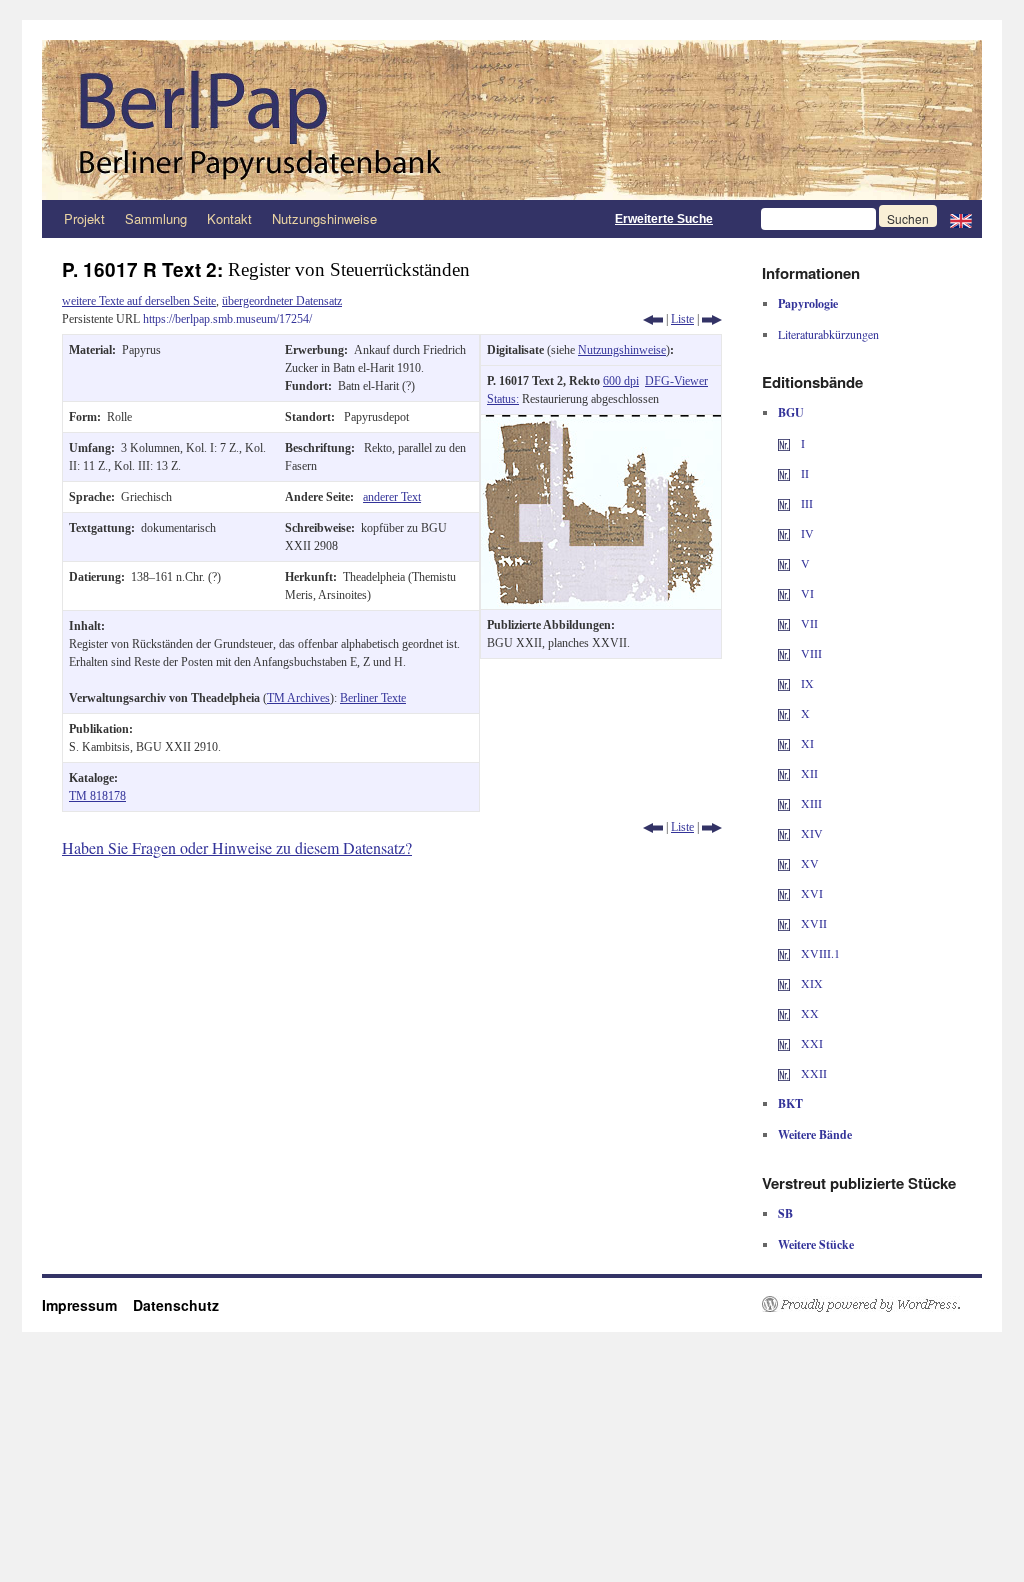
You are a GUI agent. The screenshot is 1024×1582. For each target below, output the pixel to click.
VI (806, 593)
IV (806, 533)
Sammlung (156, 218)
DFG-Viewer (676, 381)
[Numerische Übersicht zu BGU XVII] (784, 923)
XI (806, 743)
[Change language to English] (961, 219)
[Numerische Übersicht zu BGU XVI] (784, 893)
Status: (503, 399)
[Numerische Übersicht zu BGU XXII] (784, 1073)
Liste (682, 319)
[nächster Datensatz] (712, 319)
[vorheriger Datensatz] (653, 319)
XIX (810, 983)
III (805, 503)
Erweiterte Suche (664, 219)
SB (785, 1213)
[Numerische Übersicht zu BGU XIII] (784, 803)
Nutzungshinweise (324, 218)
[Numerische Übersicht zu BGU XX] (784, 1013)
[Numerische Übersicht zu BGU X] (784, 713)
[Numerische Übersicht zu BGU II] (784, 473)
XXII (812, 1073)
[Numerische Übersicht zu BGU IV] (784, 533)
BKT (790, 1103)
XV (808, 863)
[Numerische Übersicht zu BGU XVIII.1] (784, 953)
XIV (810, 833)
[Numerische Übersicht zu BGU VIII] (784, 653)
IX (806, 683)
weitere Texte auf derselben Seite (139, 301)
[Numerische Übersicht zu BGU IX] (784, 683)
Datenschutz (176, 1305)
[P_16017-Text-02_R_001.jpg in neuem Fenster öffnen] (601, 424)
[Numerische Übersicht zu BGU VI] (784, 593)
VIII (810, 653)
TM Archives (298, 698)
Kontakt (229, 218)
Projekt (84, 218)
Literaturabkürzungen (828, 334)
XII (808, 773)
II (803, 473)
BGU (791, 412)
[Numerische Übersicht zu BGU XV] (784, 863)
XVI (810, 893)
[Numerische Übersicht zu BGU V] (784, 563)
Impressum (87, 1305)
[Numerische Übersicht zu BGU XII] (784, 773)
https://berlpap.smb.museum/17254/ (227, 319)
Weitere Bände (815, 1134)
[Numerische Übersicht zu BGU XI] (784, 743)
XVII (812, 923)
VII (808, 623)
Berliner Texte (373, 698)
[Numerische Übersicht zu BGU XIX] (784, 983)
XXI (810, 1043)
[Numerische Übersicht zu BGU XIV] (784, 833)
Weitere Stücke (816, 1244)
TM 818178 (97, 796)
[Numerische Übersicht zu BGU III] (784, 503)
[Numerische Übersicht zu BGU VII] (784, 623)
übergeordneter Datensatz (282, 301)
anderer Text (392, 497)
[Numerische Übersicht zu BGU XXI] (784, 1043)
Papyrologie (808, 303)
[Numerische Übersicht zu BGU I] (784, 443)
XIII (810, 803)
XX (808, 1013)
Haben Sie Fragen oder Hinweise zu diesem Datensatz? (237, 847)
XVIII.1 (819, 953)
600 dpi (621, 381)
